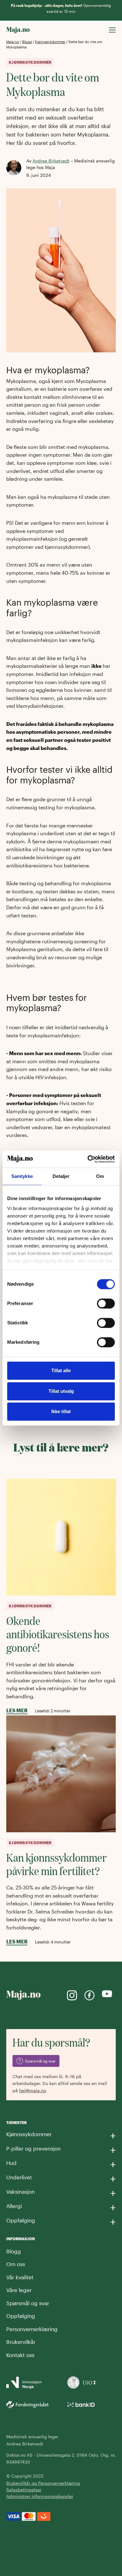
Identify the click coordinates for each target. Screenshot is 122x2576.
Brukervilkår (21, 2342)
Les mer (17, 1710)
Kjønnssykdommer (50, 42)
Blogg (27, 42)
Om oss (16, 2264)
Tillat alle (61, 1370)
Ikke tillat (61, 1411)
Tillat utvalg (61, 1391)
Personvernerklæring (32, 2329)
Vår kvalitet (20, 2277)
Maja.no (13, 42)
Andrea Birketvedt (51, 161)
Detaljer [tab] (61, 1176)
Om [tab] (100, 1176)
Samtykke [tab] (22, 1176)
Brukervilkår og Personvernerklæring (43, 2483)
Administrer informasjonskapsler (40, 2496)
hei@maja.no (33, 2090)
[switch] (106, 1303)
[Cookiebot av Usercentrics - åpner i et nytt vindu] (88, 1159)
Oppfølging (21, 2316)
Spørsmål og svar (28, 2303)
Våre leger (19, 2290)
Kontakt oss (20, 2355)
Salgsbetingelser (24, 2490)
